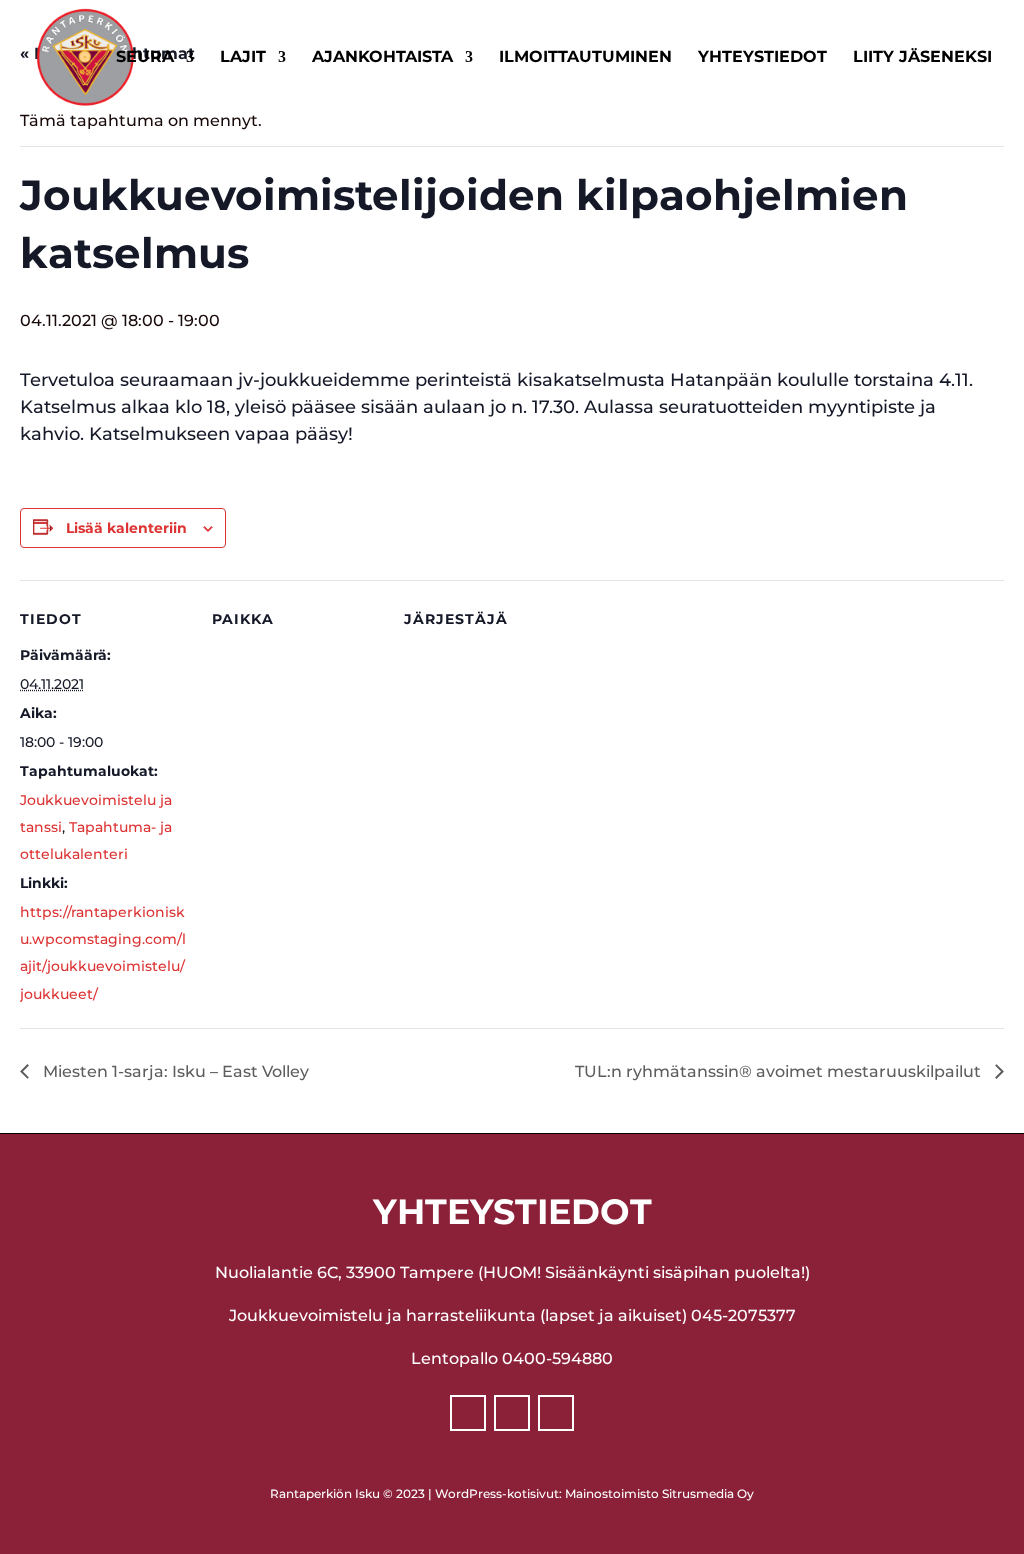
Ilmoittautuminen (585, 58)
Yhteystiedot (762, 58)
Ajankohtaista (382, 58)
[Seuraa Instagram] (512, 1413)
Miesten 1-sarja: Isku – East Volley (174, 1071)
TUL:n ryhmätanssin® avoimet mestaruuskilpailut (780, 1071)
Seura (145, 58)
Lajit (243, 58)
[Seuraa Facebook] (468, 1413)
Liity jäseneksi (922, 58)
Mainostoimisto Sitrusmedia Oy (659, 1493)
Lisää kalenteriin (126, 528)
